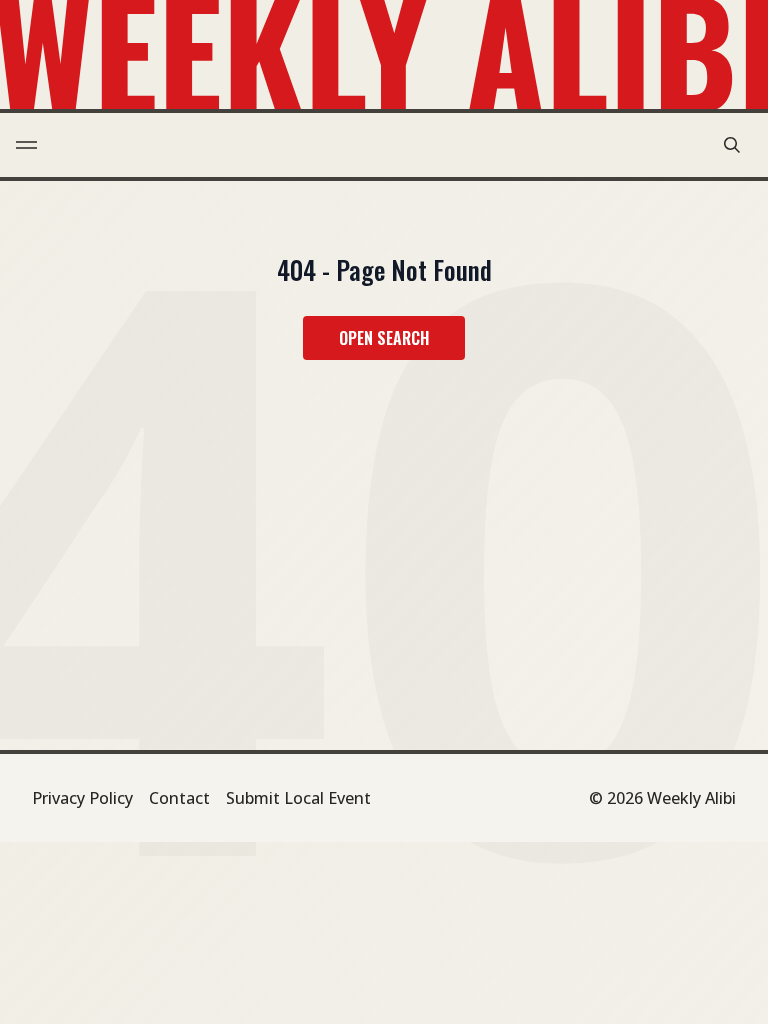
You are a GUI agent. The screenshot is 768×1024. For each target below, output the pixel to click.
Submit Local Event (298, 798)
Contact (179, 798)
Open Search (384, 338)
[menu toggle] (26, 145)
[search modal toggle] (732, 145)
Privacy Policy (82, 798)
